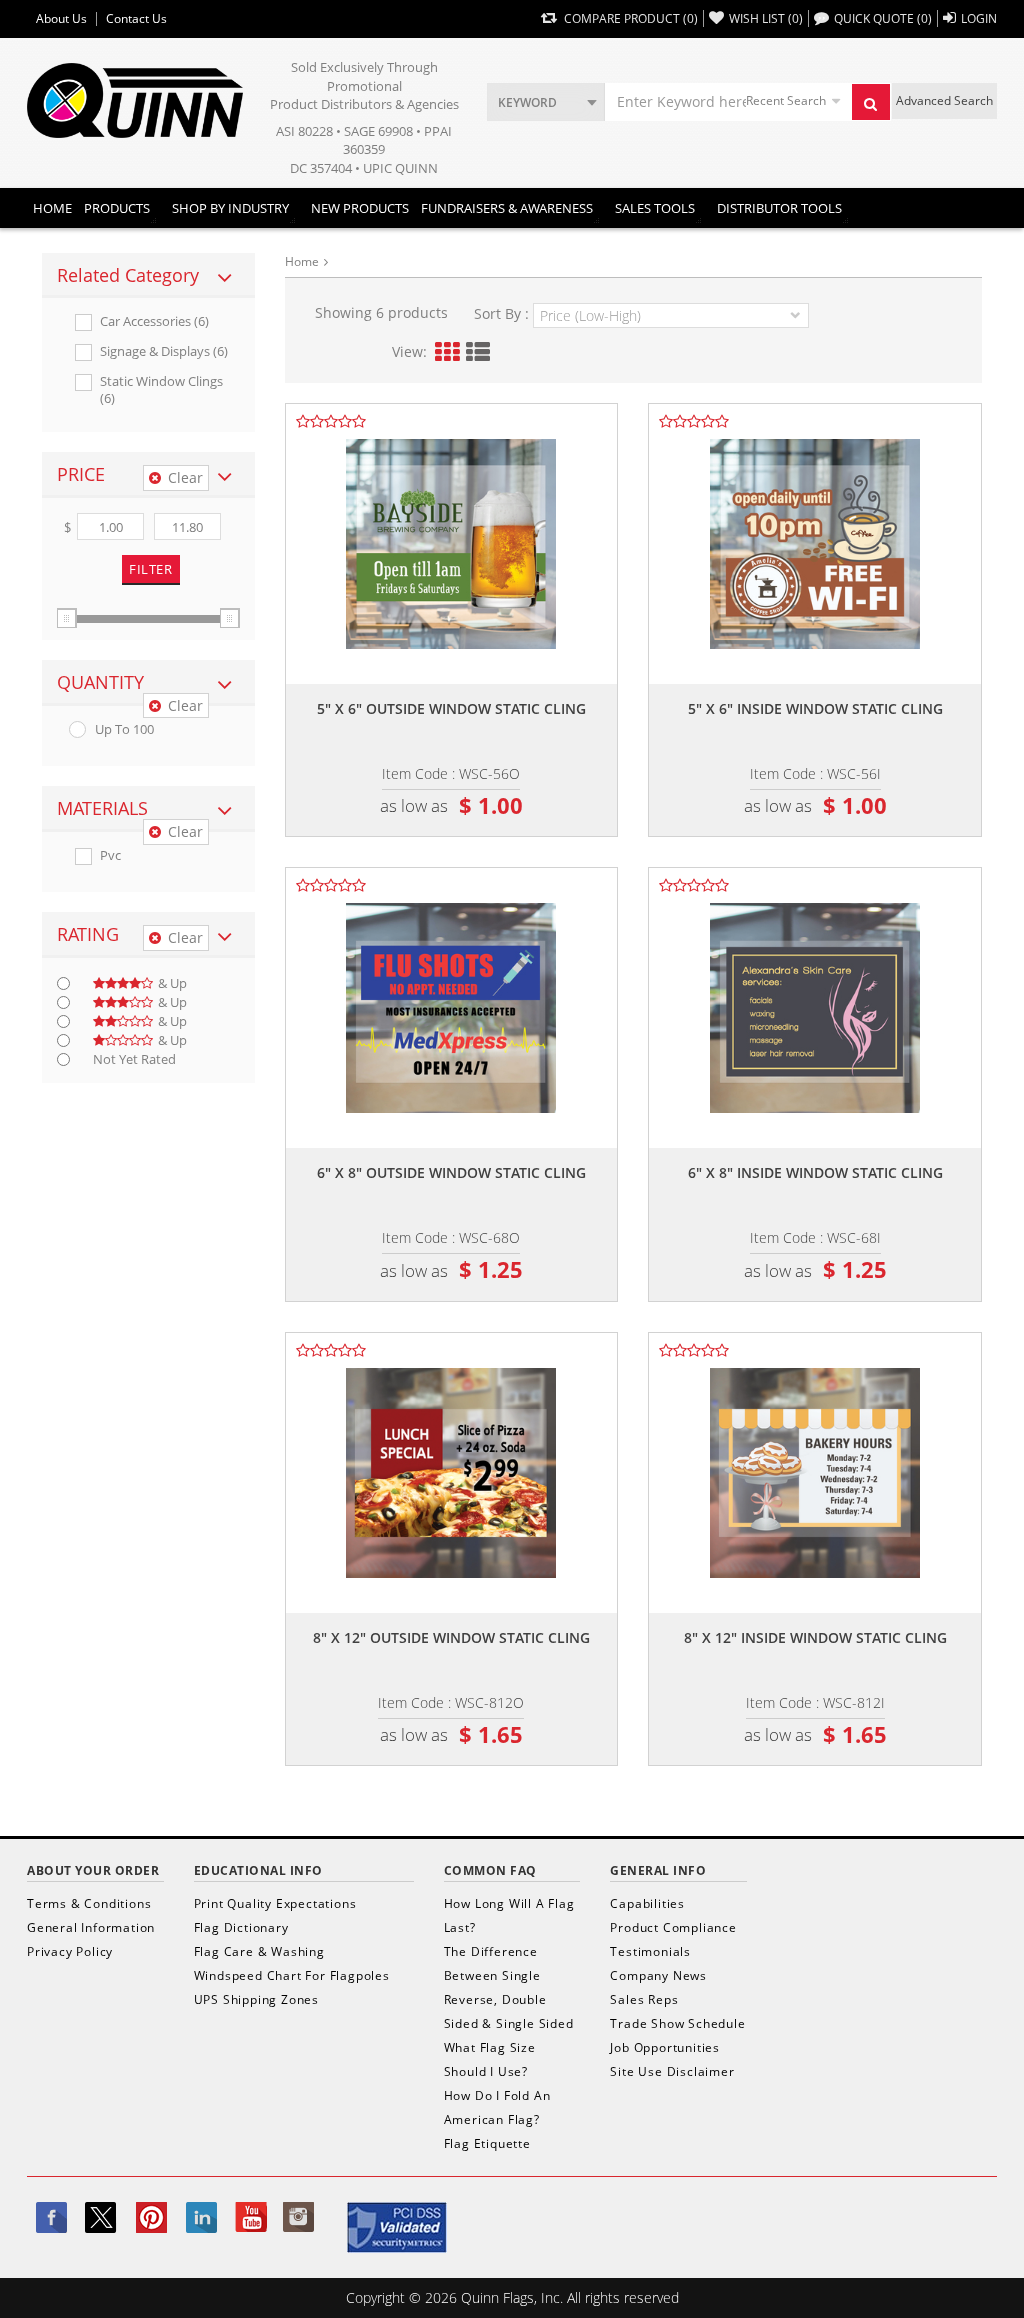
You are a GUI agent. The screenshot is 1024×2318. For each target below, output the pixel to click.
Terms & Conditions (89, 1903)
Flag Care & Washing (259, 1951)
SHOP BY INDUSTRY (230, 208)
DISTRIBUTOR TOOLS (779, 208)
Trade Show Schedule (677, 2023)
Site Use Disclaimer (672, 2071)
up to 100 (124, 729)
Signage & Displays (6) (164, 351)
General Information (91, 1927)
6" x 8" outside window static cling (451, 1172)
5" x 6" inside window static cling (815, 708)
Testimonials (650, 1951)
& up (172, 983)
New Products (360, 208)
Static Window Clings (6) (161, 390)
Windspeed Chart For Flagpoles (292, 1975)
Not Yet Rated (134, 1059)
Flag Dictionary (241, 1927)
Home (52, 208)
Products (117, 208)
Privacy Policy (70, 1951)
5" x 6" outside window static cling (451, 708)
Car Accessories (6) (154, 321)
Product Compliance (673, 1927)
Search (871, 102)
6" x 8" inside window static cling (815, 1172)
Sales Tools (655, 208)
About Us (61, 19)
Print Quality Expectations (275, 1903)
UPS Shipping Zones (256, 1999)
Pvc (110, 855)
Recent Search (786, 100)
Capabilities (647, 1903)
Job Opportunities (665, 2047)
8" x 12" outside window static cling (451, 1637)
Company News (658, 1975)
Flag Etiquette (487, 2143)
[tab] (148, 276)
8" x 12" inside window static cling (815, 1637)
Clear (185, 477)
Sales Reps (644, 1999)
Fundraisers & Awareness (507, 208)
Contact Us (136, 19)
